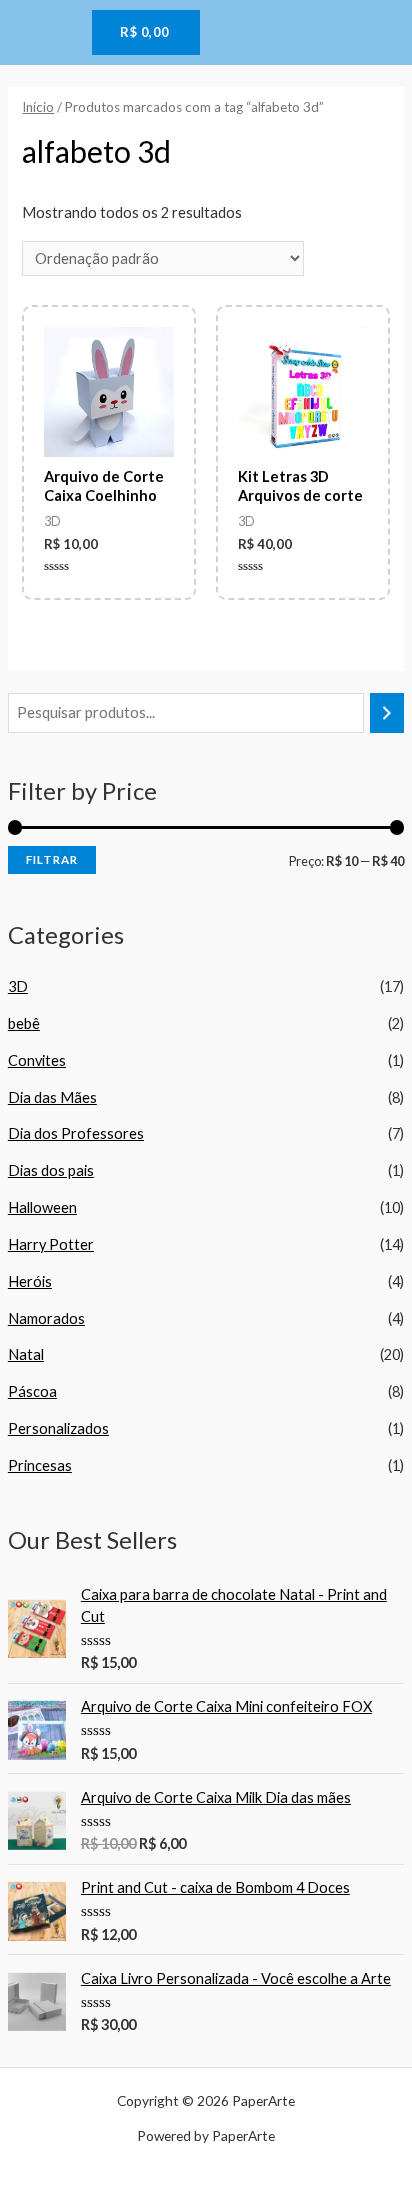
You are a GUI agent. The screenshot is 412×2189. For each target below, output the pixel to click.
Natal (26, 1354)
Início (38, 107)
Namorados (46, 1318)
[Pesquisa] (387, 713)
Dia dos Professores (76, 1133)
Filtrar (52, 859)
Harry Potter (51, 1244)
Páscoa (32, 1391)
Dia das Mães (52, 1097)
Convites (37, 1060)
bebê (24, 1023)
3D (18, 986)
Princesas (40, 1465)
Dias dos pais (51, 1170)
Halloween (42, 1207)
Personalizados (58, 1428)
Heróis (30, 1281)
